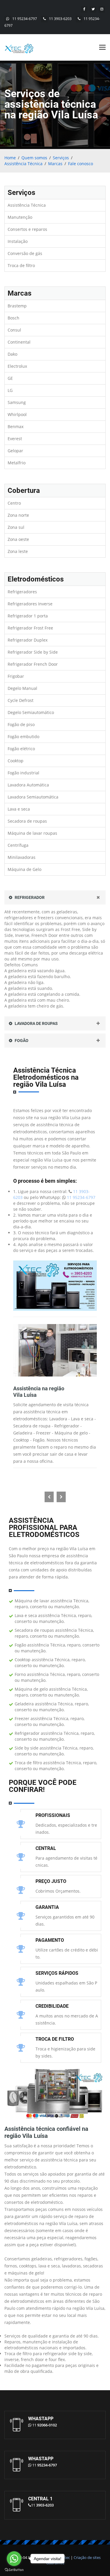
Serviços (61, 158)
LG (10, 390)
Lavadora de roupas (36, 1023)
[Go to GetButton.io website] (14, 2570)
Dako (12, 354)
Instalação (18, 241)
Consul (14, 330)
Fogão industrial (23, 773)
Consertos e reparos (27, 229)
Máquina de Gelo (24, 869)
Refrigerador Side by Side (33, 652)
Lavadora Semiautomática (33, 797)
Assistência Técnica (23, 164)
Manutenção (20, 217)
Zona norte (18, 515)
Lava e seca (19, 809)
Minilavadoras (22, 857)
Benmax (16, 426)
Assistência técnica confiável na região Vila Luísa (46, 2132)
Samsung (17, 402)
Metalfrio (17, 463)
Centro (14, 503)
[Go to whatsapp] (14, 2559)
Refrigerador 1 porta (28, 616)
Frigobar (16, 676)
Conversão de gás (25, 253)
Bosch (13, 318)
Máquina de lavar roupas (32, 833)
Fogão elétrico (21, 749)
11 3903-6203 (60, 19)
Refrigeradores (22, 592)
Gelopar (15, 451)
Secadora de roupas (27, 821)
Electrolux (17, 366)
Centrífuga (18, 845)
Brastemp (17, 306)
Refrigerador (29, 897)
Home (10, 158)
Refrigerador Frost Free (30, 628)
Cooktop (16, 761)
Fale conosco (81, 164)
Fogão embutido (23, 737)
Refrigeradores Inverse (30, 604)
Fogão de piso (21, 724)
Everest (15, 439)
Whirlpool (17, 414)
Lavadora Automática (28, 785)
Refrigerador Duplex (28, 640)
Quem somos (34, 158)
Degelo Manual (22, 688)
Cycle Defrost (21, 700)
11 (45, 2425)
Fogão (21, 1041)
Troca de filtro (21, 265)
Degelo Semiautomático (31, 712)
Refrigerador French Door (33, 664)
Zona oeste (18, 539)
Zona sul (16, 527)
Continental (19, 342)
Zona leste (18, 551)
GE (10, 378)
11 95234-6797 (25, 19)
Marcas (55, 164)
